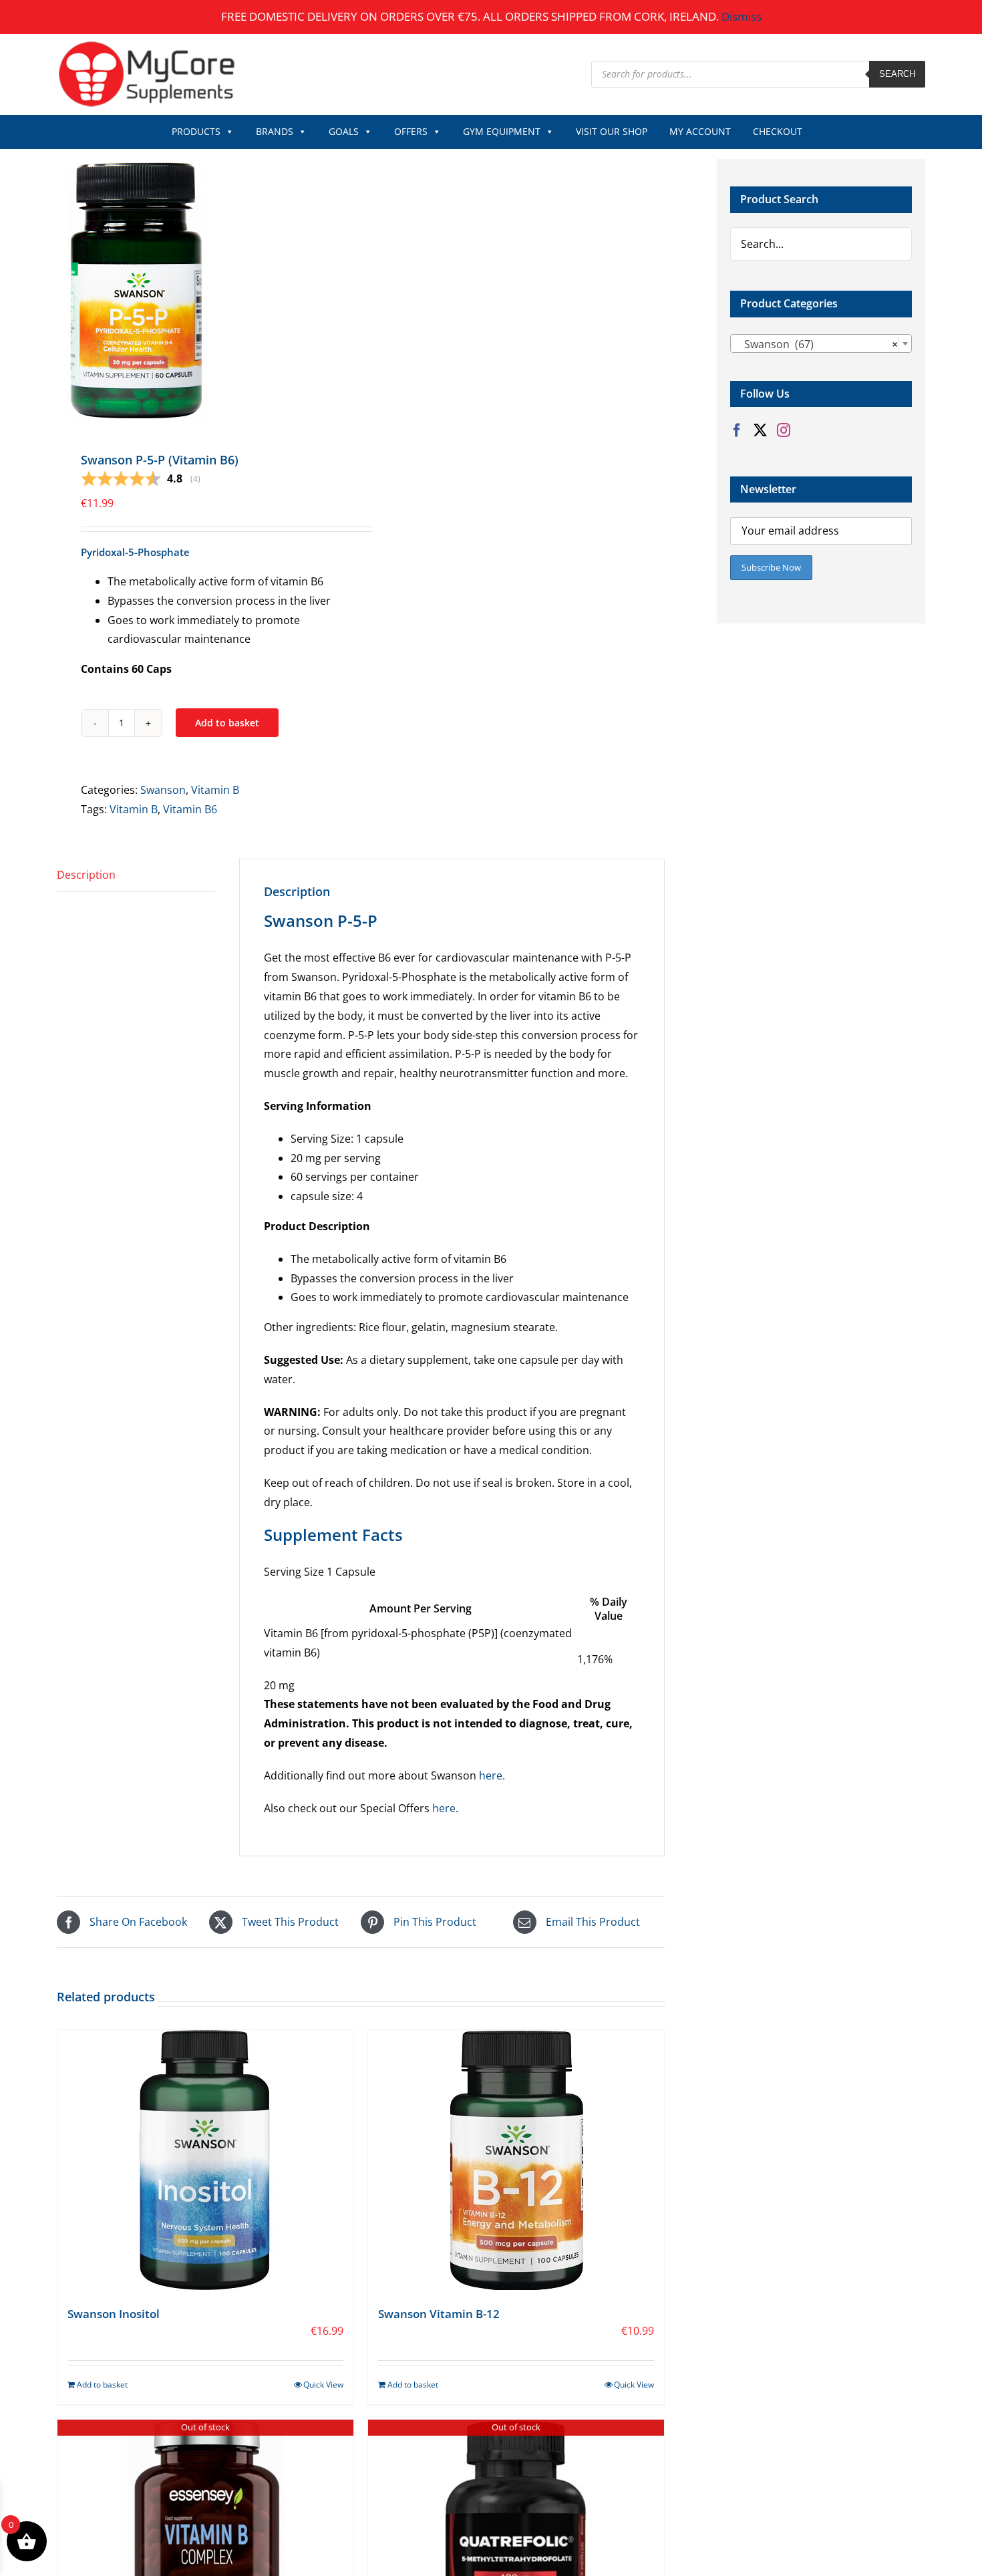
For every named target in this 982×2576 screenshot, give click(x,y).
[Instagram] (784, 430)
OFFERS (411, 131)
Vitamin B (215, 790)
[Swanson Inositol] (205, 2160)
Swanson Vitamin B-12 (439, 2314)
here (444, 1808)
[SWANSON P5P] (203, 289)
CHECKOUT (778, 131)
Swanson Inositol (114, 2314)
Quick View (323, 2385)
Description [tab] (86, 875)
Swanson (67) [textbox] (817, 344)
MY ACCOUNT (700, 131)
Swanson (163, 790)
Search (897, 74)
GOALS (344, 131)
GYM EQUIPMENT (502, 131)
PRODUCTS (196, 131)
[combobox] (821, 343)
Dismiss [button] (742, 16)
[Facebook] (737, 430)
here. (492, 1775)
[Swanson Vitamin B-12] (516, 2160)
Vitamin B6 (190, 809)
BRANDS (275, 131)
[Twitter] (760, 430)
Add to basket (227, 723)
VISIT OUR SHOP (612, 131)
